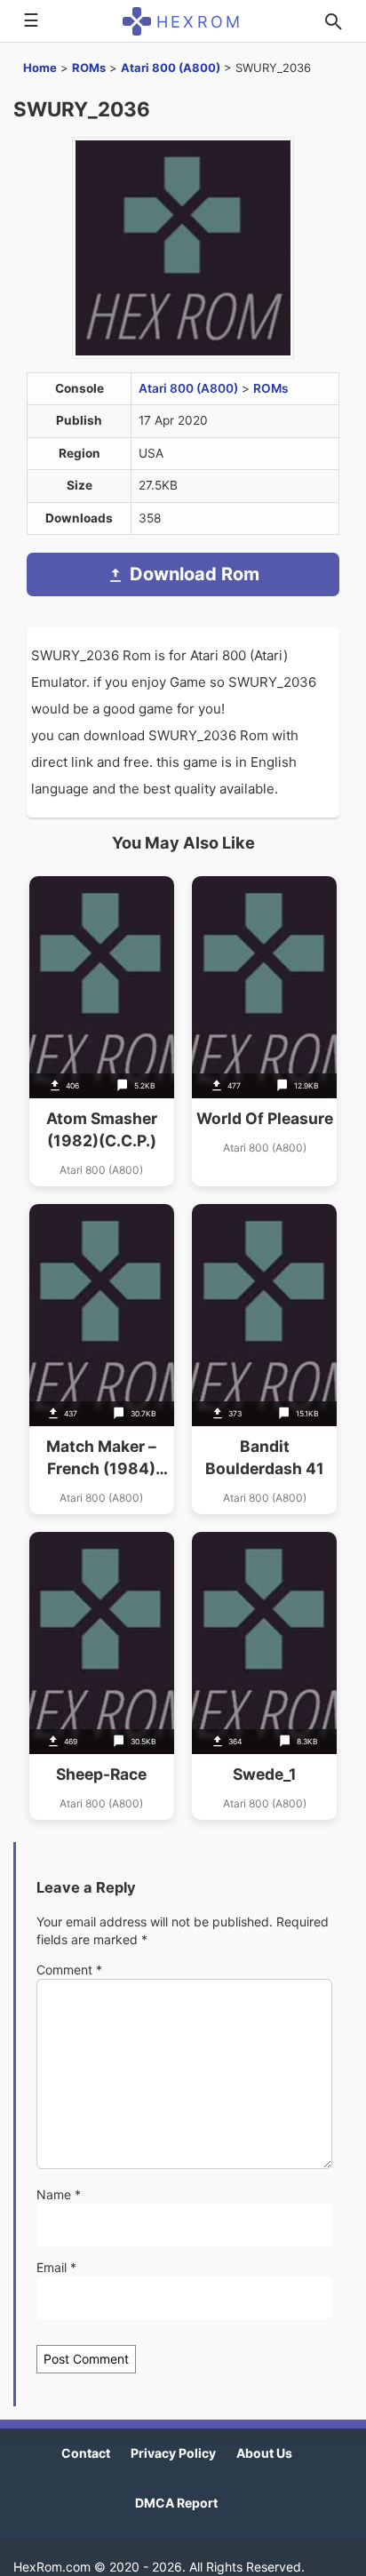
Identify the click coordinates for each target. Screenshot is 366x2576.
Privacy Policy (173, 2453)
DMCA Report (176, 2503)
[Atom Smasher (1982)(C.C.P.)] (102, 1031)
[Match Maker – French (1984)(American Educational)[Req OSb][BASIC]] (102, 1359)
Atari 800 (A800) (171, 68)
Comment (69, 1970)
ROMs (89, 68)
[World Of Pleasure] (264, 1031)
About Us (264, 2453)
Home (40, 68)
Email (56, 2267)
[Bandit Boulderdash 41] (264, 1359)
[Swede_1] (264, 1676)
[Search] (333, 21)
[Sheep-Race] (102, 1676)
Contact (86, 2453)
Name (59, 2194)
